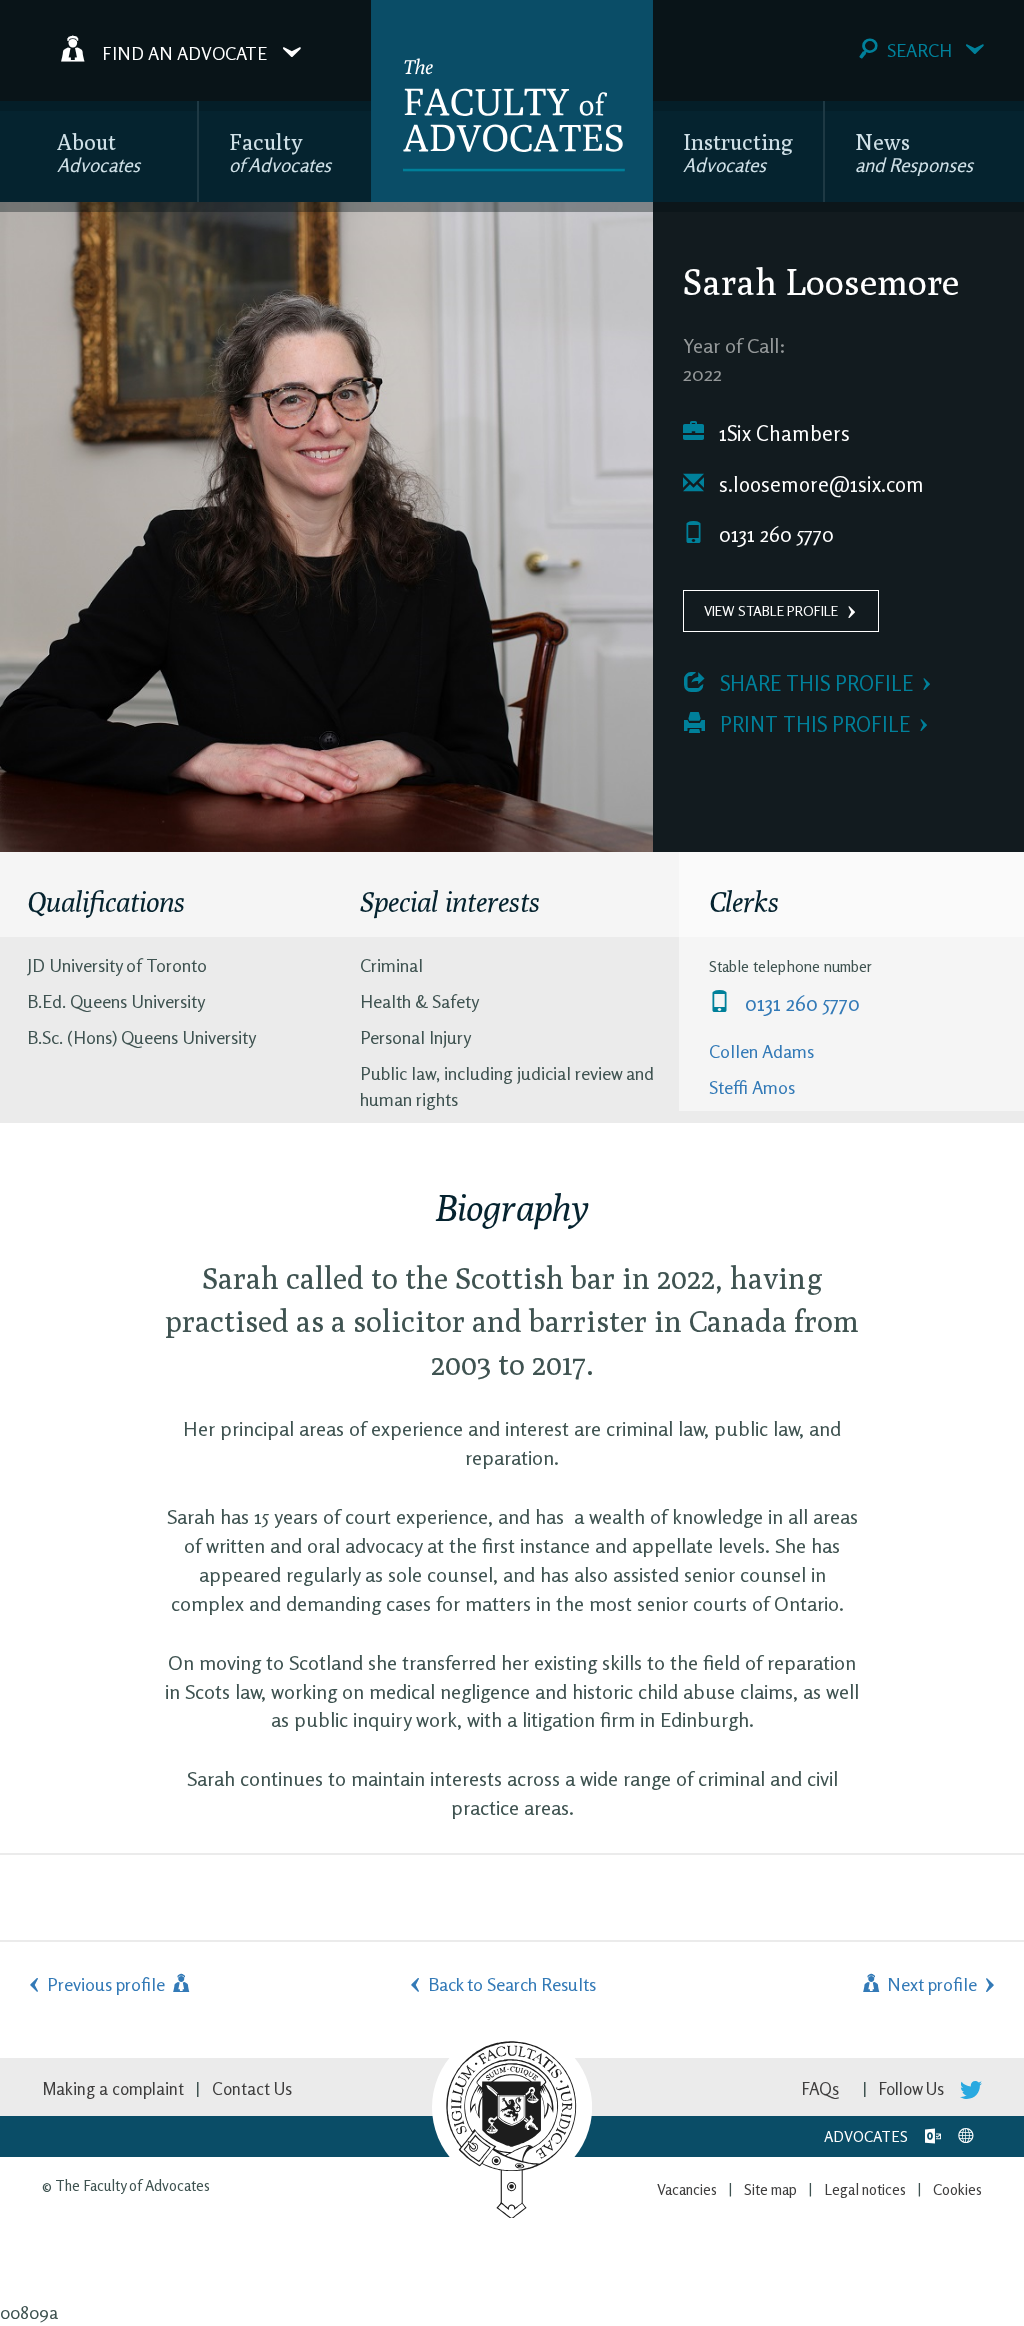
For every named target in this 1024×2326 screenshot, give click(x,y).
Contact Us (252, 2088)
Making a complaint (113, 2088)
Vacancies (687, 2189)
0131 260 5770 (774, 534)
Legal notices (865, 2189)
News (914, 152)
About (98, 152)
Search (919, 50)
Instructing (738, 152)
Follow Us (913, 2088)
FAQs (820, 2088)
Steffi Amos (752, 1087)
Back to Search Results (512, 1984)
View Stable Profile (771, 610)
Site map (770, 2189)
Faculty (280, 152)
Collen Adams (761, 1051)
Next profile (930, 1984)
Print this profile (812, 724)
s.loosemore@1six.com (819, 484)
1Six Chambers (782, 433)
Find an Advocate (184, 52)
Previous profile (108, 1984)
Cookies (957, 2189)
